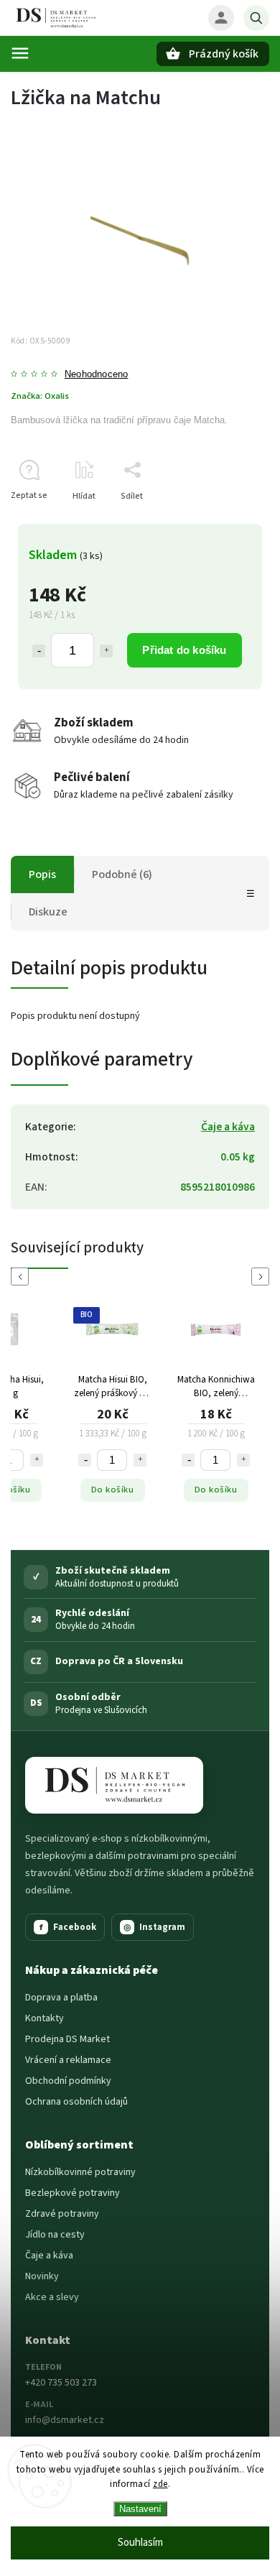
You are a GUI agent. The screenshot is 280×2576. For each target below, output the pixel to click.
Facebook (68, 1927)
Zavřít (225, 521)
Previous (22, 1277)
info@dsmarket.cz (65, 2420)
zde (160, 2484)
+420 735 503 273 (61, 2383)
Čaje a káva (228, 1127)
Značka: (40, 396)
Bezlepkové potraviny (73, 2193)
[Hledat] (256, 18)
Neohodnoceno (96, 375)
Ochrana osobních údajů (76, 2102)
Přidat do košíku (184, 650)
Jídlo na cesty (55, 2235)
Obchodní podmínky (68, 2081)
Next (263, 1277)
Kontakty (45, 2018)
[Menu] (20, 53)
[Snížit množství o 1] (39, 651)
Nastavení (140, 2509)
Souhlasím (140, 2543)
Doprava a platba (61, 1998)
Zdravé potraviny (62, 2214)
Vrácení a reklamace (68, 2060)
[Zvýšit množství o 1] (106, 651)
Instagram (154, 1927)
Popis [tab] (42, 874)
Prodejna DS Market (67, 2039)
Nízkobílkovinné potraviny (80, 2172)
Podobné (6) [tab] (122, 874)
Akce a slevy (52, 2297)
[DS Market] (114, 1785)
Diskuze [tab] (48, 912)
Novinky (42, 2276)
